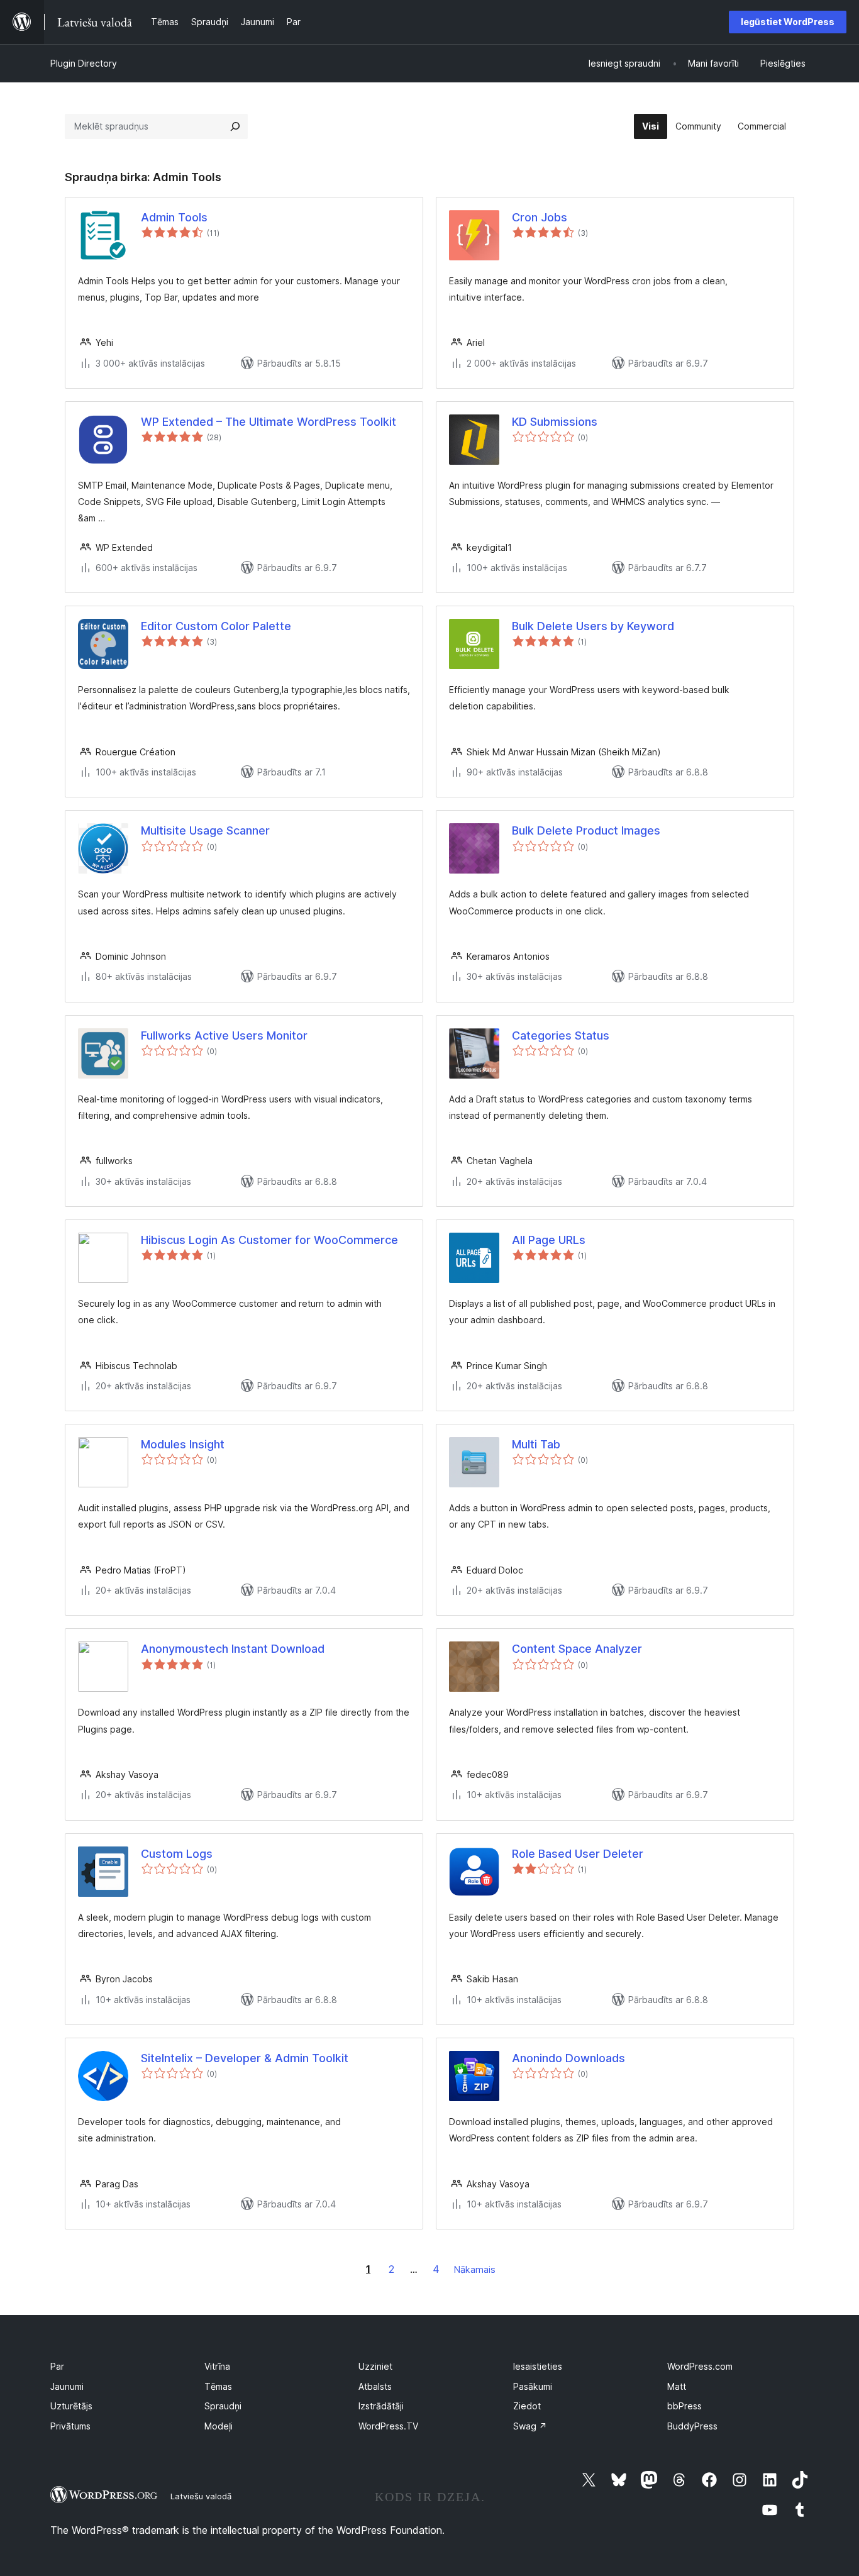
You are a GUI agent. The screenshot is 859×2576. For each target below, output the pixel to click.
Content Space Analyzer (577, 1649)
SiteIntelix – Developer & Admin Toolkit (245, 2058)
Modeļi (219, 2426)
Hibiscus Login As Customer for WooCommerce (269, 1240)
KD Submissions (555, 422)
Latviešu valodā (201, 2496)
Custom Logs (177, 1854)
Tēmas (218, 2386)
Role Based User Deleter (578, 1854)
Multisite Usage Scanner (205, 830)
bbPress (684, 2406)
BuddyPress (692, 2426)
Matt (677, 2386)
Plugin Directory (84, 63)
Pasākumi (533, 2386)
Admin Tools (174, 217)
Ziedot (527, 2406)
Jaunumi (67, 2386)
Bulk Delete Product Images (586, 830)
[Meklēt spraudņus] (235, 126)
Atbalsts (375, 2386)
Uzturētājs (71, 2406)
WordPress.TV (388, 2426)
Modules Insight (183, 1444)
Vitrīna (217, 2366)
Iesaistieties (538, 2366)
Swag (530, 2426)
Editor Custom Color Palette (216, 626)
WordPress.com (700, 2366)
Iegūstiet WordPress (788, 22)
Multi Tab (536, 1444)
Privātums (70, 2426)
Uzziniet (375, 2366)
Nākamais (475, 2269)
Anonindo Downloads (568, 2058)
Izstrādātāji (381, 2406)
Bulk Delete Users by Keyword (593, 626)
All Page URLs (549, 1240)
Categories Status (561, 1035)
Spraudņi (223, 2406)
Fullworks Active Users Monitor (224, 1035)
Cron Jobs (540, 217)
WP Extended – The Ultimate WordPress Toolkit (269, 422)
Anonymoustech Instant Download (233, 1649)
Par (57, 2366)
